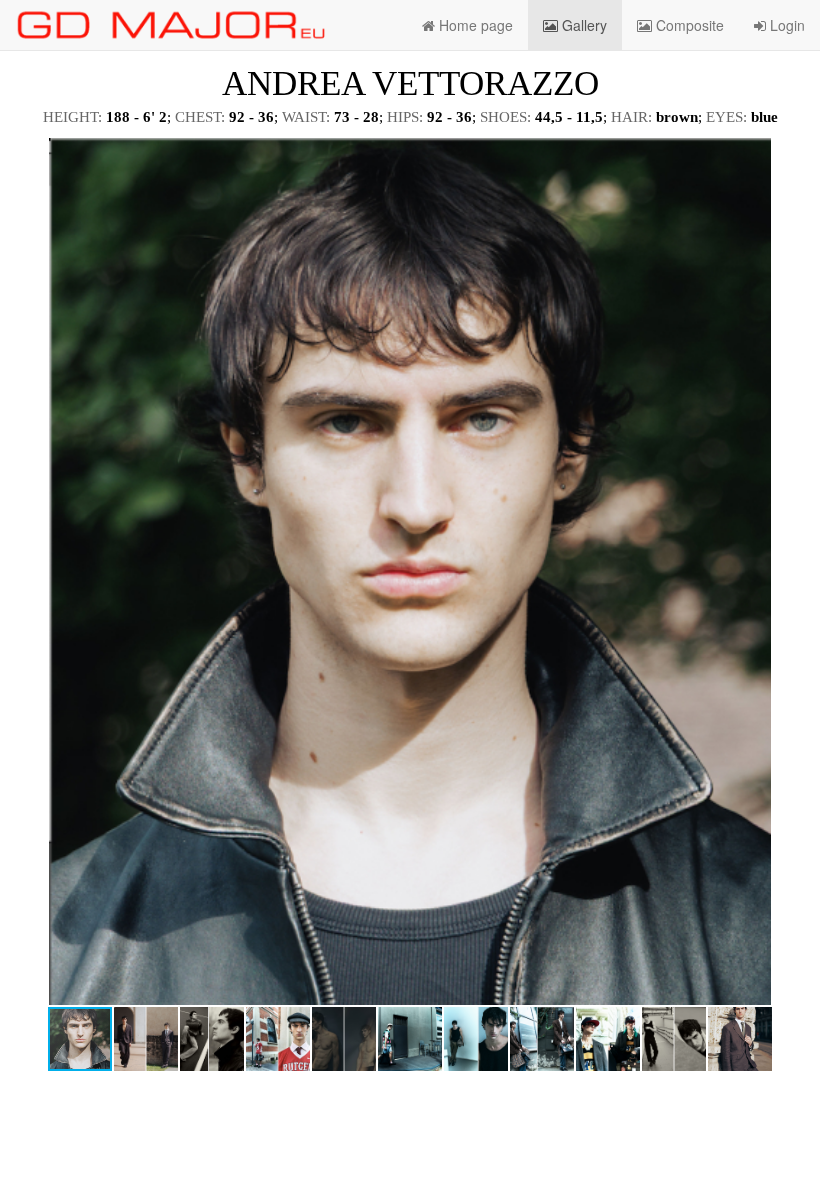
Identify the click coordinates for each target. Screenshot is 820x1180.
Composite (688, 25)
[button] (787, 156)
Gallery (582, 25)
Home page (474, 25)
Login (785, 25)
